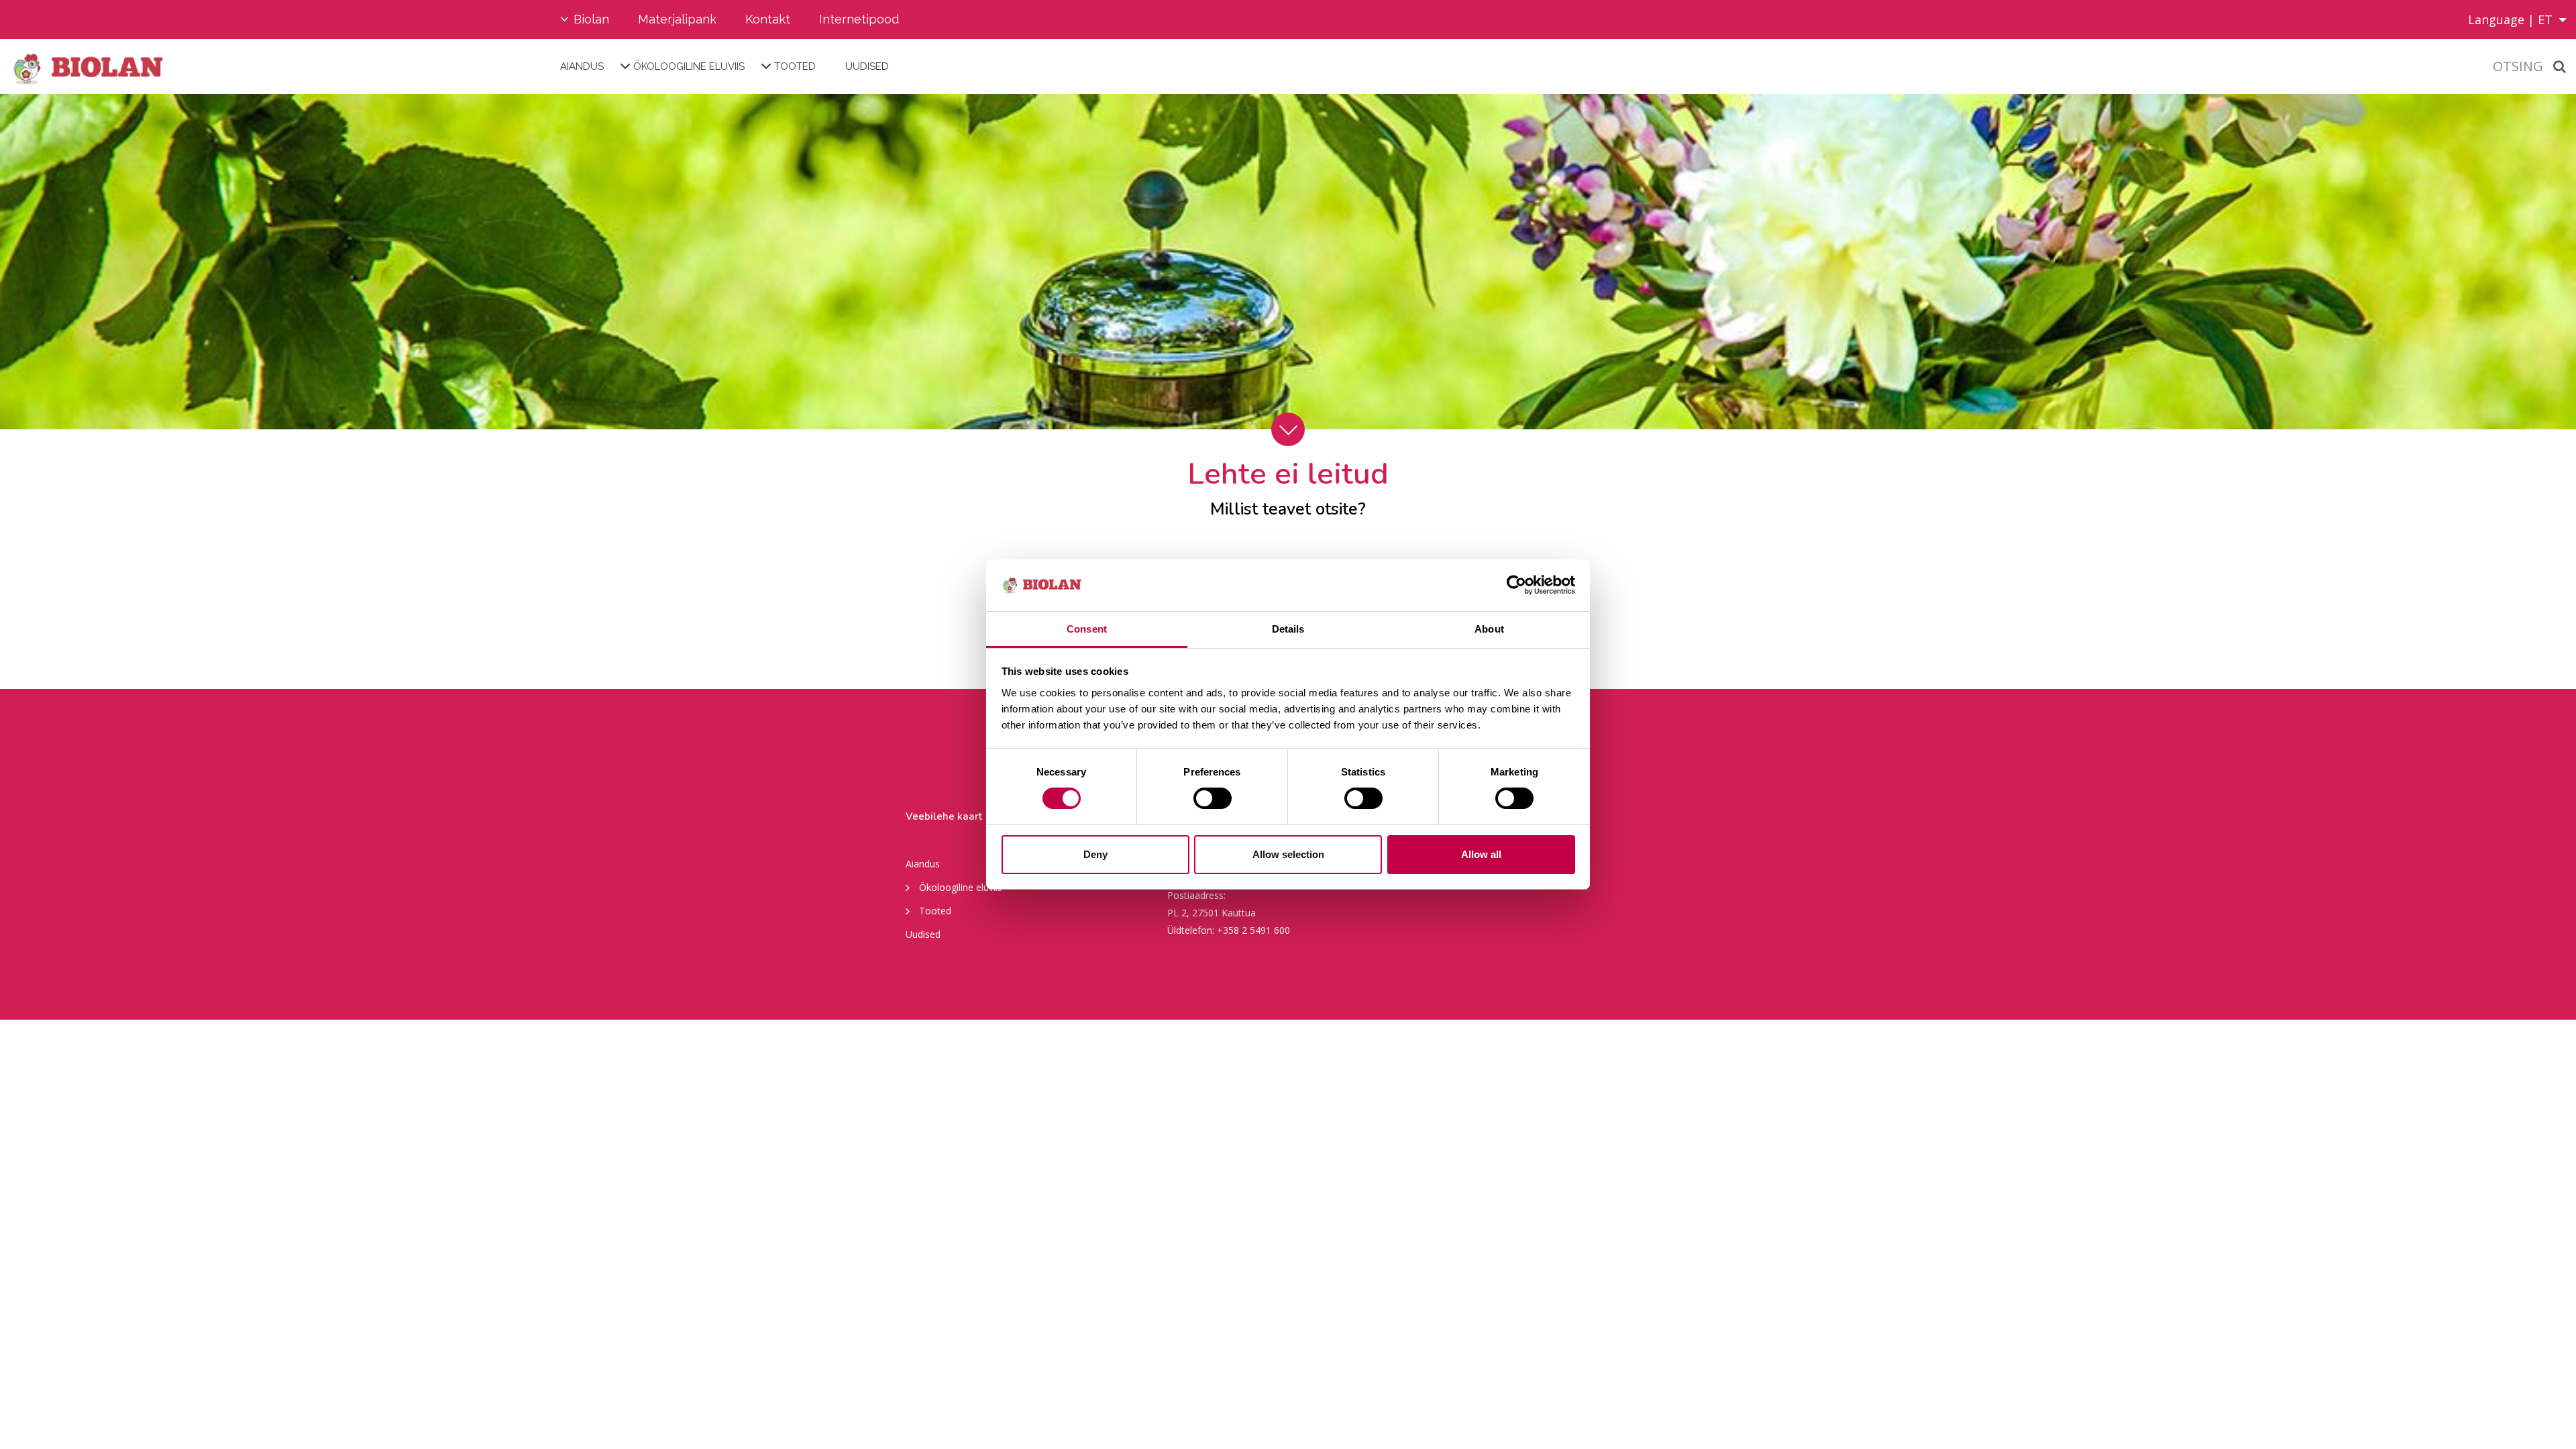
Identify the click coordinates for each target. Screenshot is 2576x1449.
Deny (1095, 854)
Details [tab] (1288, 629)
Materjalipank (677, 19)
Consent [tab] (1087, 629)
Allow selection (1288, 854)
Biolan (591, 19)
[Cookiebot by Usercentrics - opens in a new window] (1516, 585)
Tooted (795, 66)
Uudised (867, 66)
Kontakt (768, 19)
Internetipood (859, 19)
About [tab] (1489, 629)
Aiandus (582, 66)
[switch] (1213, 798)
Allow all (1481, 854)
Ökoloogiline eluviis (689, 66)
